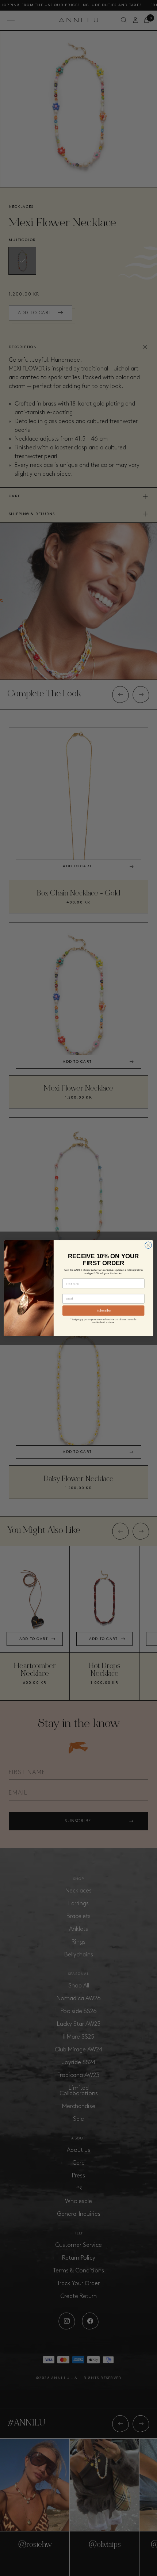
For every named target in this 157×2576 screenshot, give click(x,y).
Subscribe (104, 1311)
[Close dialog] (148, 1245)
